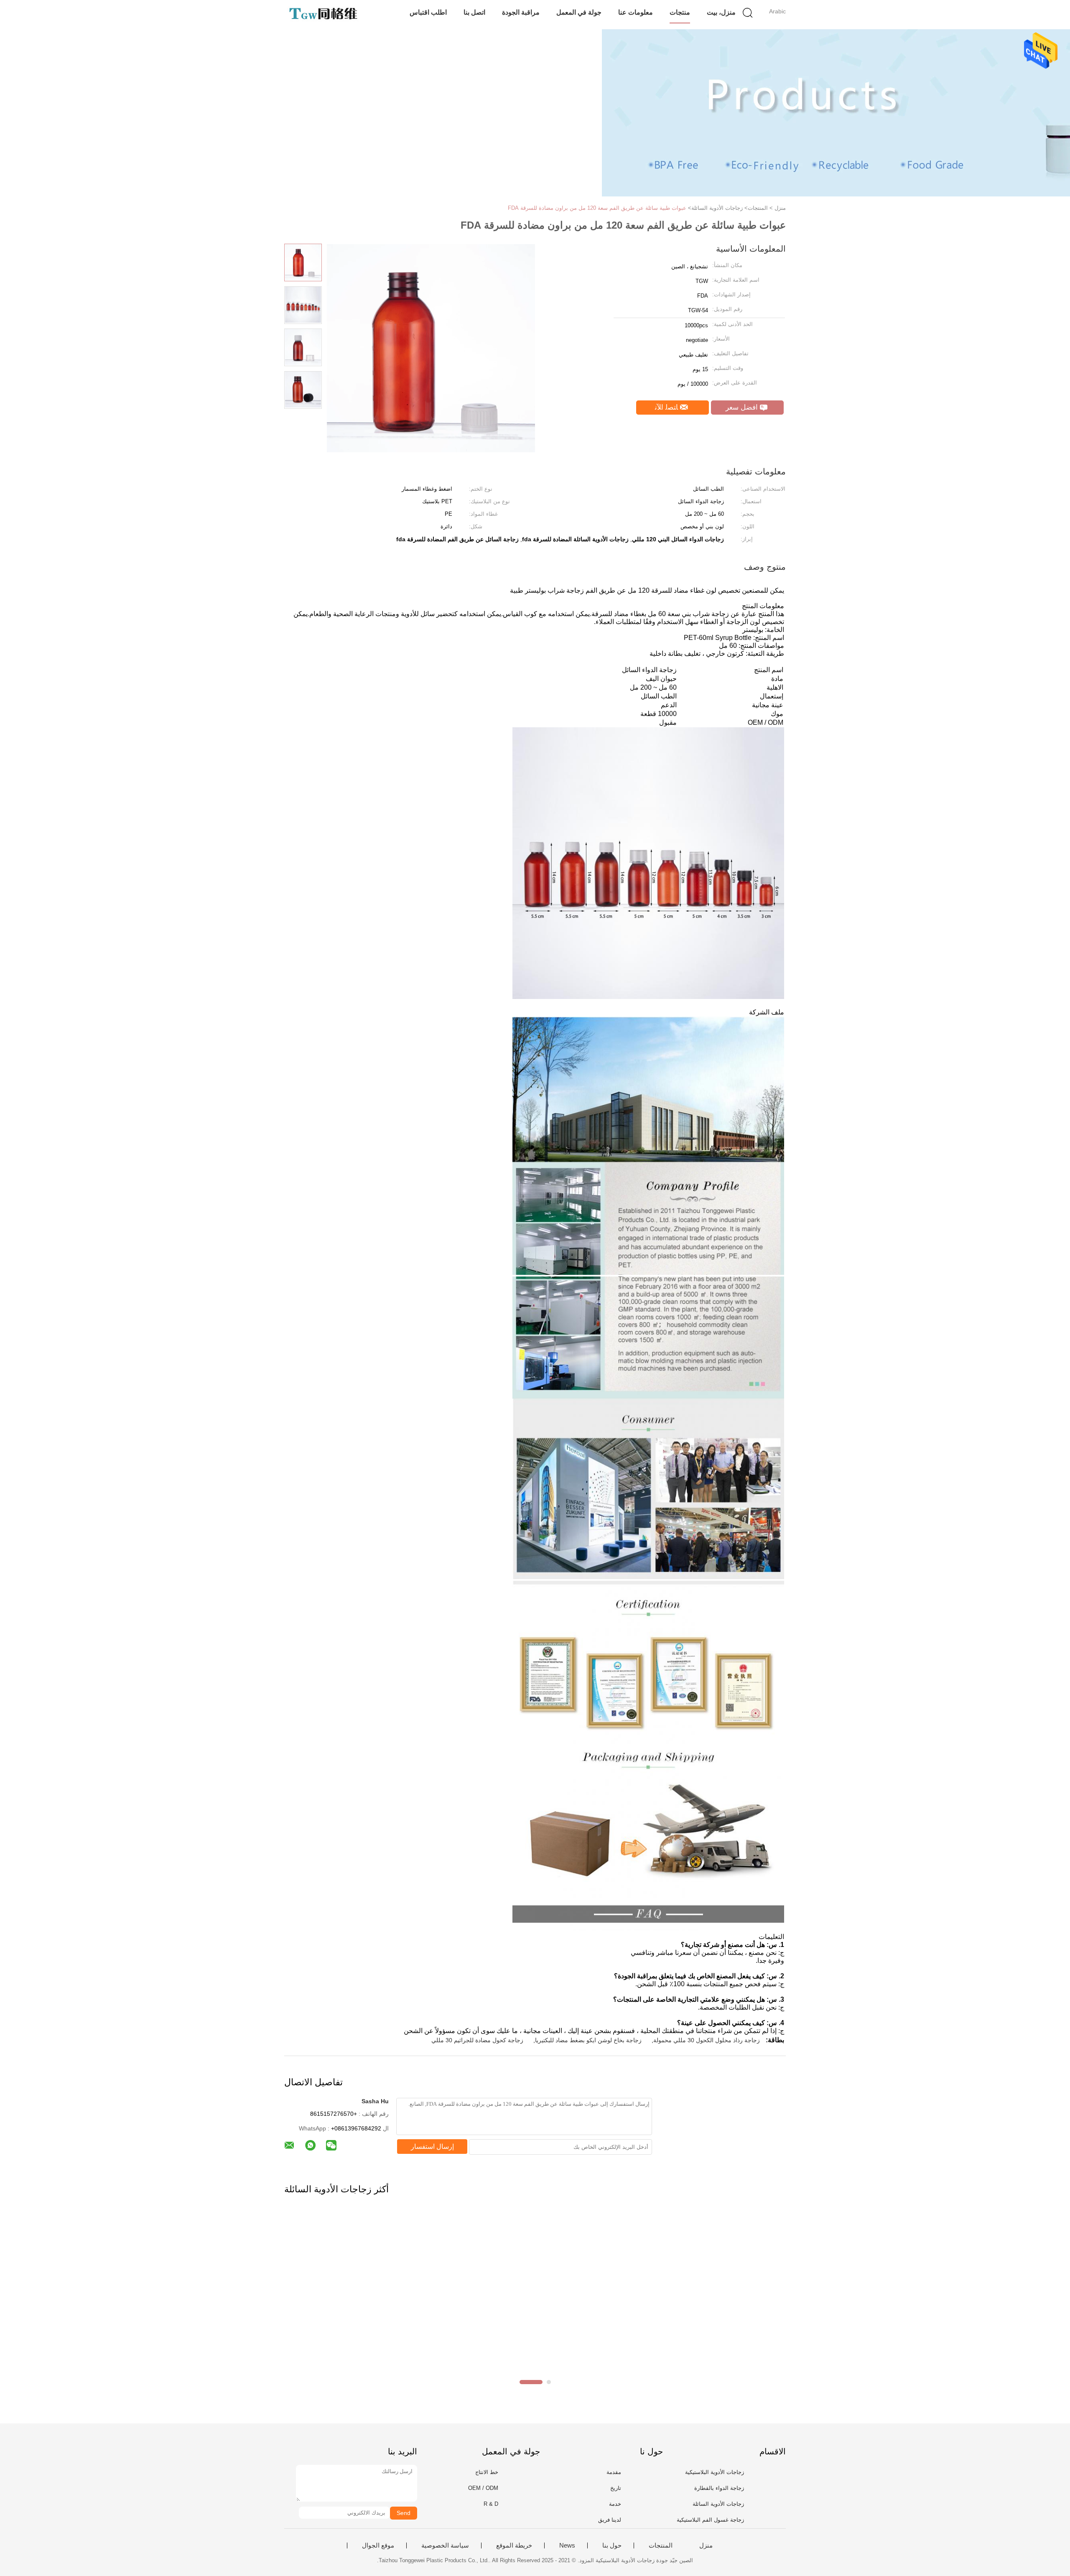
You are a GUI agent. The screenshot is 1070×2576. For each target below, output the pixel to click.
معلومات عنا (636, 12)
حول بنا (612, 2545)
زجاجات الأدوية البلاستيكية (715, 2472)
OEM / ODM (483, 2488)
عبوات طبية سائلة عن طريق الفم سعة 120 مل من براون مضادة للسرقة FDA (597, 208)
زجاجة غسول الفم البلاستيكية (710, 2520)
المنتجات (661, 2545)
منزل (706, 2545)
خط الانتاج (487, 2472)
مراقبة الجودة (521, 12)
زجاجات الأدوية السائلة (718, 2504)
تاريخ (616, 2488)
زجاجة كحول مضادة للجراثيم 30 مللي (477, 2040)
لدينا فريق (610, 2520)
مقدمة (614, 2472)
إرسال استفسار (432, 2147)
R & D (491, 2504)
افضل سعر (743, 407)
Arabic (777, 11)
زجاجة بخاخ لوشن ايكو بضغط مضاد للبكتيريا (588, 2040)
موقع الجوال (378, 2545)
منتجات (680, 12)
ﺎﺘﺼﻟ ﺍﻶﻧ (667, 407)
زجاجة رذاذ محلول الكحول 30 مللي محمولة (707, 2040)
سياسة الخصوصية (445, 2545)
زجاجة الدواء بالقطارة (719, 2488)
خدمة (615, 2504)
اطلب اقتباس (428, 12)
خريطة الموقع (514, 2545)
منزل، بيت (721, 12)
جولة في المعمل (579, 12)
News (567, 2545)
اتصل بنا (474, 12)
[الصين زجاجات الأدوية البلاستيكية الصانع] (325, 15)
